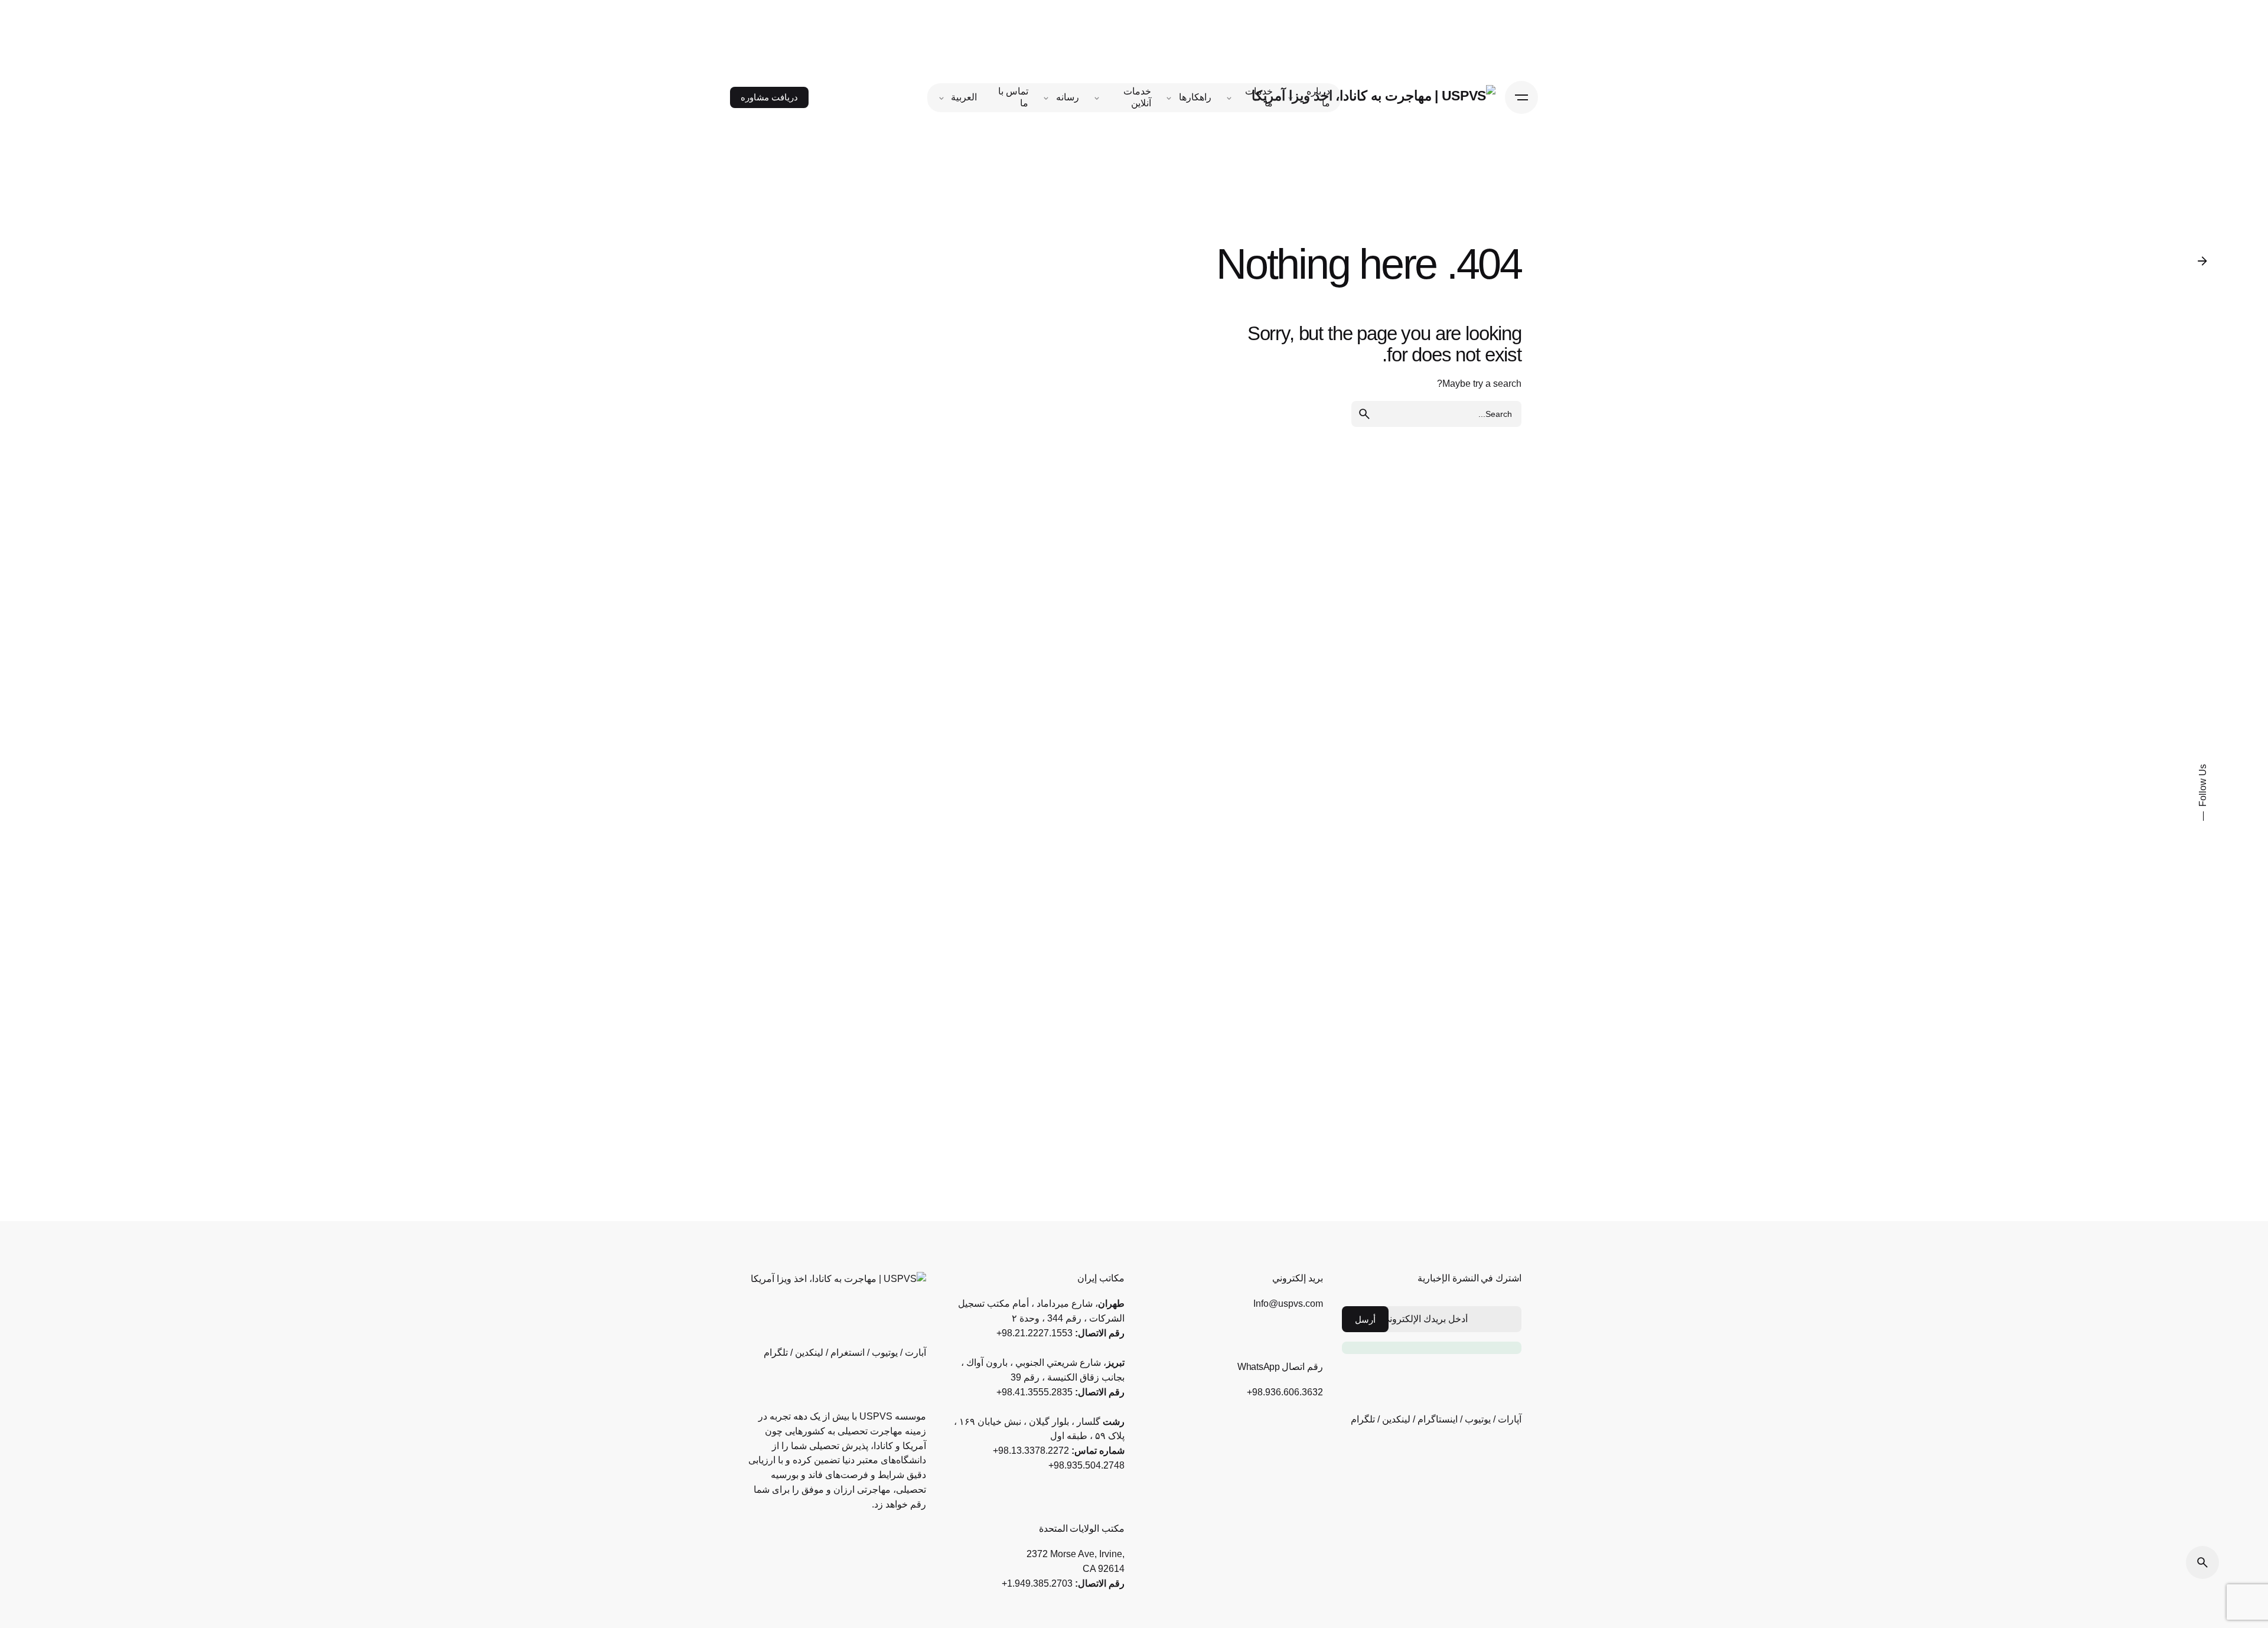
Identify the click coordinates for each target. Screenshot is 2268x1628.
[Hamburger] (1521, 97)
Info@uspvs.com (1288, 1304)
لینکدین (1396, 1419)
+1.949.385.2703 (1037, 1583)
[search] (1364, 414)
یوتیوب (1478, 1419)
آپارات (1510, 1419)
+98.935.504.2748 (1086, 1465)
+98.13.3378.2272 (1031, 1451)
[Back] (2202, 261)
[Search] (2202, 1562)
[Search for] (1436, 414)
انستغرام (848, 1353)
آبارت (915, 1353)
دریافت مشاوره (769, 97)
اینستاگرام (1438, 1419)
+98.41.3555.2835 (1034, 1392)
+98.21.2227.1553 (1034, 1333)
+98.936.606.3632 (1285, 1392)
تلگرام (1363, 1419)
